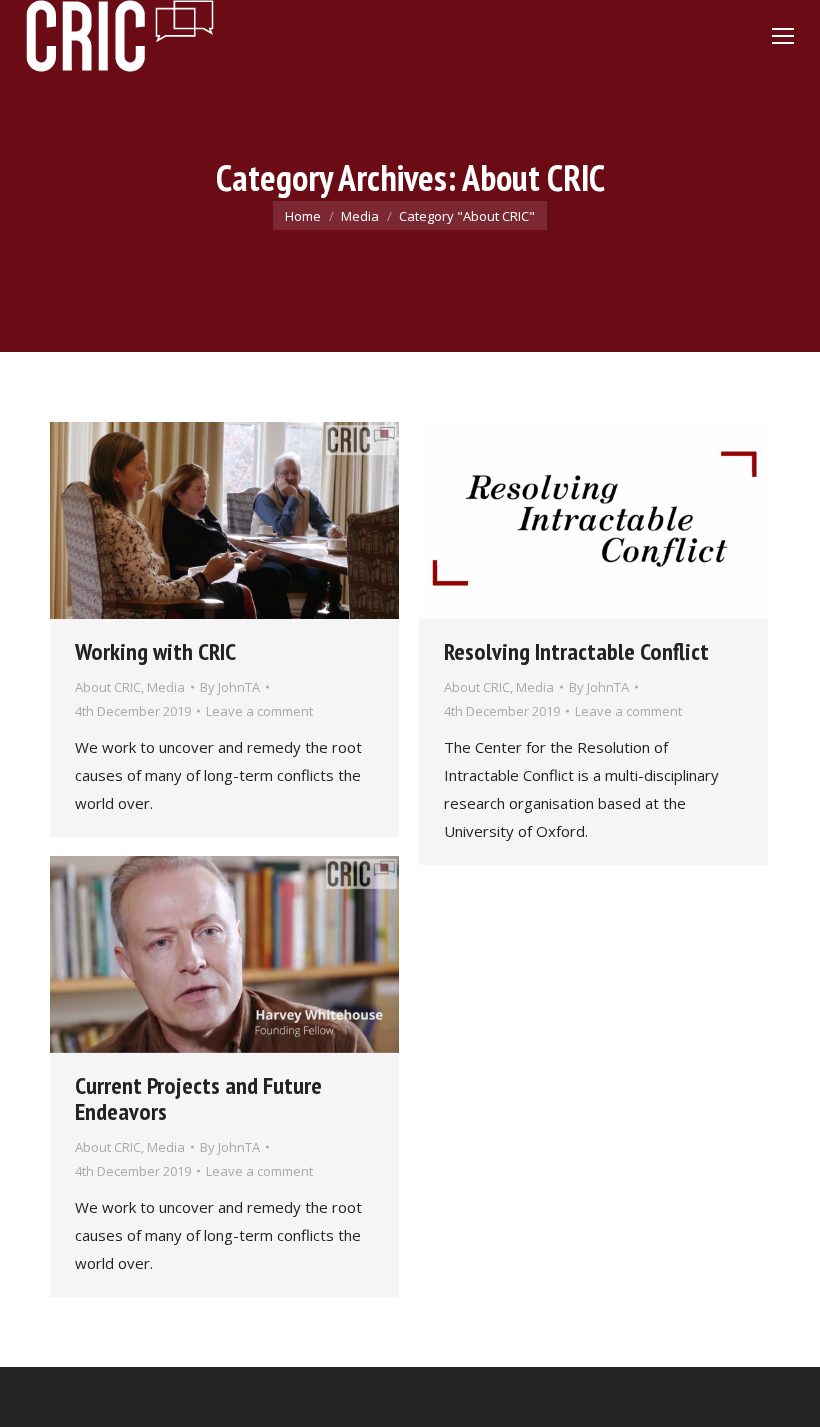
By (230, 687)
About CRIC (108, 687)
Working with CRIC (155, 651)
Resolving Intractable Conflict (576, 651)
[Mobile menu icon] (783, 36)
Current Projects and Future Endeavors (198, 1098)
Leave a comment (259, 711)
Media (166, 687)
